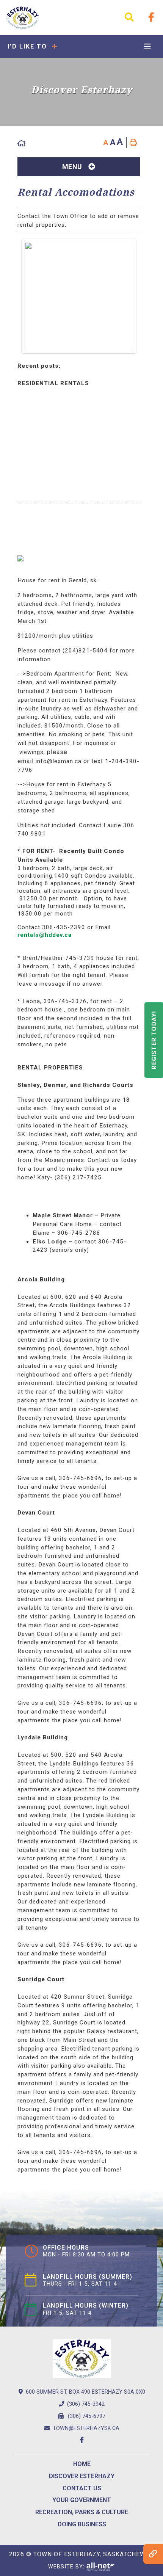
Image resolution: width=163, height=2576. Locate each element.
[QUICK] (153, 2554)
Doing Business (82, 2524)
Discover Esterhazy (82, 2476)
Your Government (82, 2500)
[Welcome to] (23, 18)
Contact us (82, 2488)
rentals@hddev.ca (45, 935)
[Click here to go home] (22, 143)
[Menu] (147, 47)
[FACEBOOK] (151, 17)
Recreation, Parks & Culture (82, 2512)
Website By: (67, 2567)
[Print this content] (133, 143)
